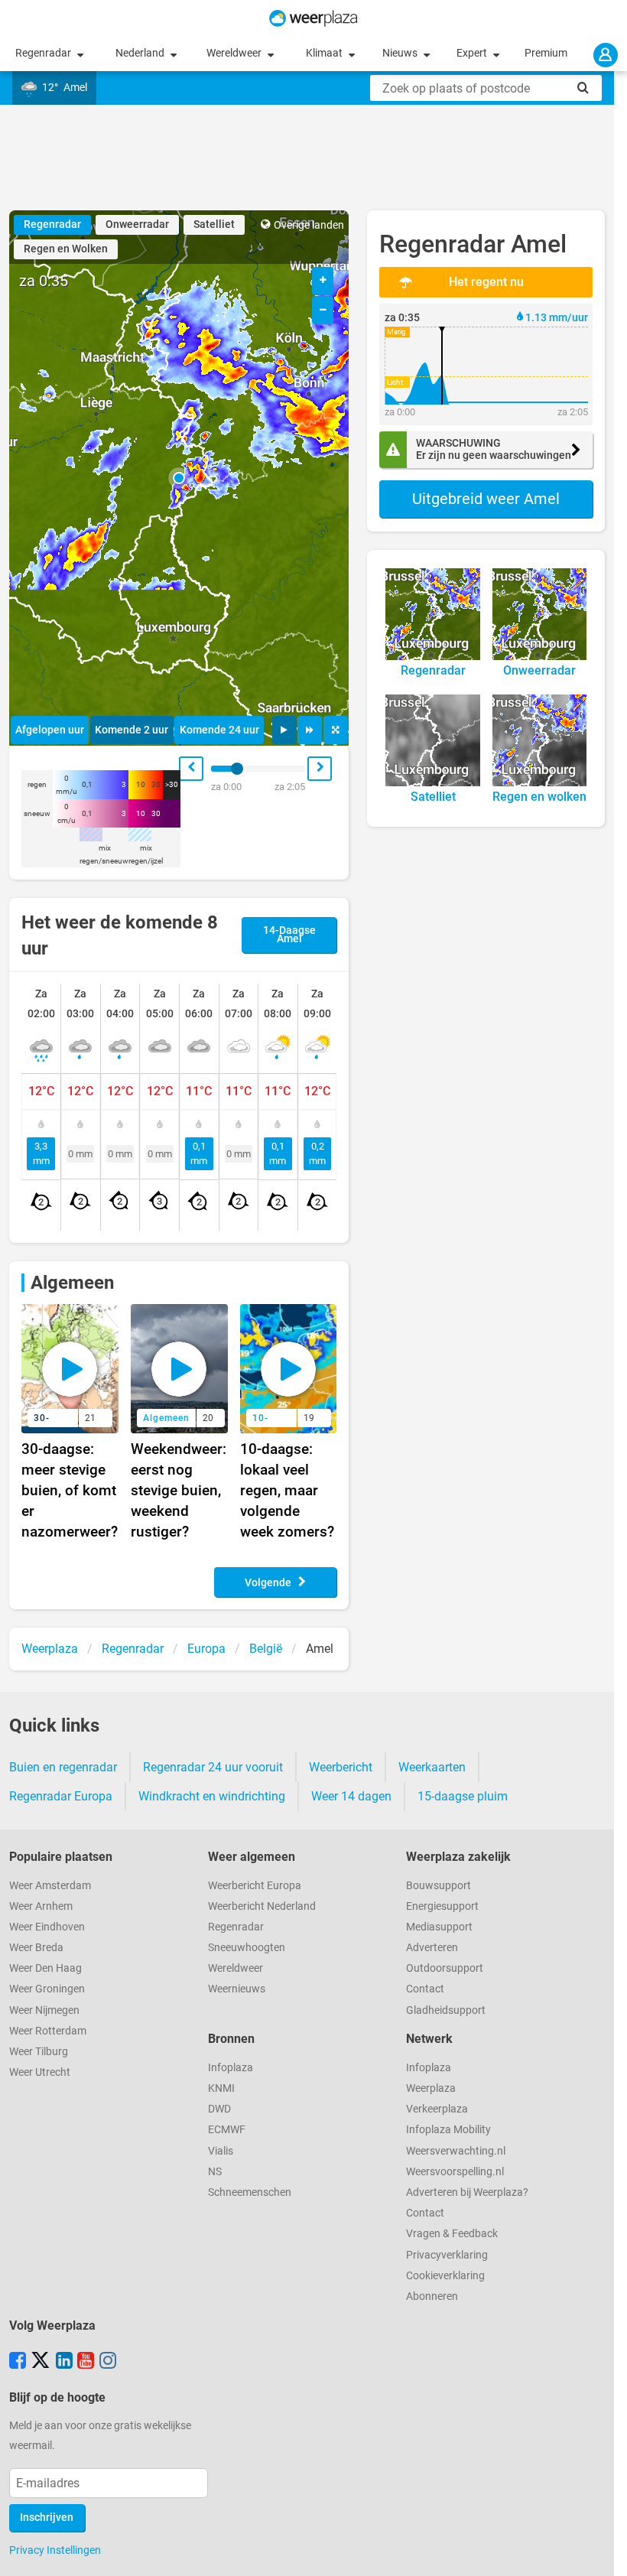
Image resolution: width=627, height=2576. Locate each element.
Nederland (141, 53)
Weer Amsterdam (50, 1886)
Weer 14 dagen (351, 1796)
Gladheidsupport (446, 2010)
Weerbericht (341, 1767)
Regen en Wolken (66, 249)
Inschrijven (47, 2517)
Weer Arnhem (41, 1906)
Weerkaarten (432, 1767)
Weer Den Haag (45, 1968)
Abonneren (432, 2296)
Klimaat (325, 53)
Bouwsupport (439, 1886)
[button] (179, 478)
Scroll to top (603, 2552)
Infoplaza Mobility (448, 2130)
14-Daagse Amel (289, 935)
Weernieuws (237, 1989)
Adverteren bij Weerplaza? (467, 2192)
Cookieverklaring (445, 2276)
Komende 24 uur (219, 730)
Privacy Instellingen (55, 2550)
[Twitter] (41, 2362)
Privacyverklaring (447, 2255)
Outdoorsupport (445, 1968)
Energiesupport (442, 1906)
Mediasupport (439, 1927)
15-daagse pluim (463, 1796)
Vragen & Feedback (452, 2234)
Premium (546, 53)
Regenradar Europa (61, 1796)
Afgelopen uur (50, 730)
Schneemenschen (250, 2192)
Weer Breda (36, 1948)
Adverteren (432, 1948)
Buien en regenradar (63, 1767)
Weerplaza (431, 2088)
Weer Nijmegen (44, 2010)
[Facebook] (18, 2362)
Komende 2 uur (132, 730)
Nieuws (401, 53)
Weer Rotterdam (48, 2031)
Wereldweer (235, 53)
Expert (473, 53)
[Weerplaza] (313, 18)
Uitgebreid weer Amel (486, 499)
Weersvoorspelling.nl (455, 2172)
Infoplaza (231, 2068)
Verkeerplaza (437, 2109)
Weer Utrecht (40, 2072)
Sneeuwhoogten (247, 1948)
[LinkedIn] (64, 2362)
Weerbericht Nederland (262, 1906)
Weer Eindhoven (47, 1927)
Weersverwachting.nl (456, 2151)
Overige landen (309, 225)
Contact (425, 1989)
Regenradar (44, 53)
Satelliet (214, 224)
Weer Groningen (47, 1989)
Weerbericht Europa (255, 1886)
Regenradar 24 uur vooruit (213, 1767)
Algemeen (72, 1283)
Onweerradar (137, 224)
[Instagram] (108, 2362)
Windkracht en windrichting (212, 1796)
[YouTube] (86, 2362)
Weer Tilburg (39, 2052)
